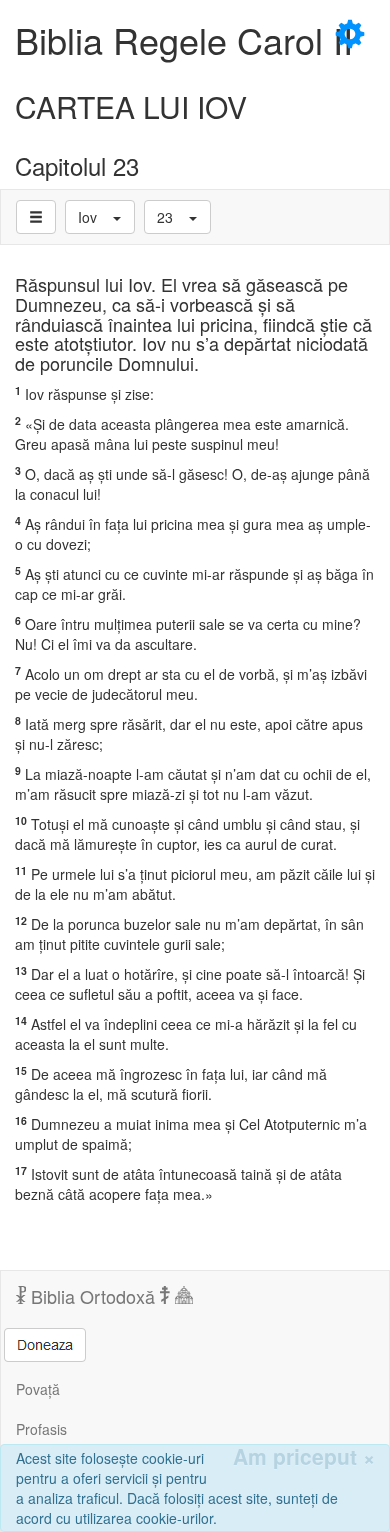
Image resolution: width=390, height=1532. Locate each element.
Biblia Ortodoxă (93, 1296)
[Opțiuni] (36, 217)
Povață (38, 1389)
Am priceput (304, 1456)
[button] (100, 217)
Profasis (41, 1429)
